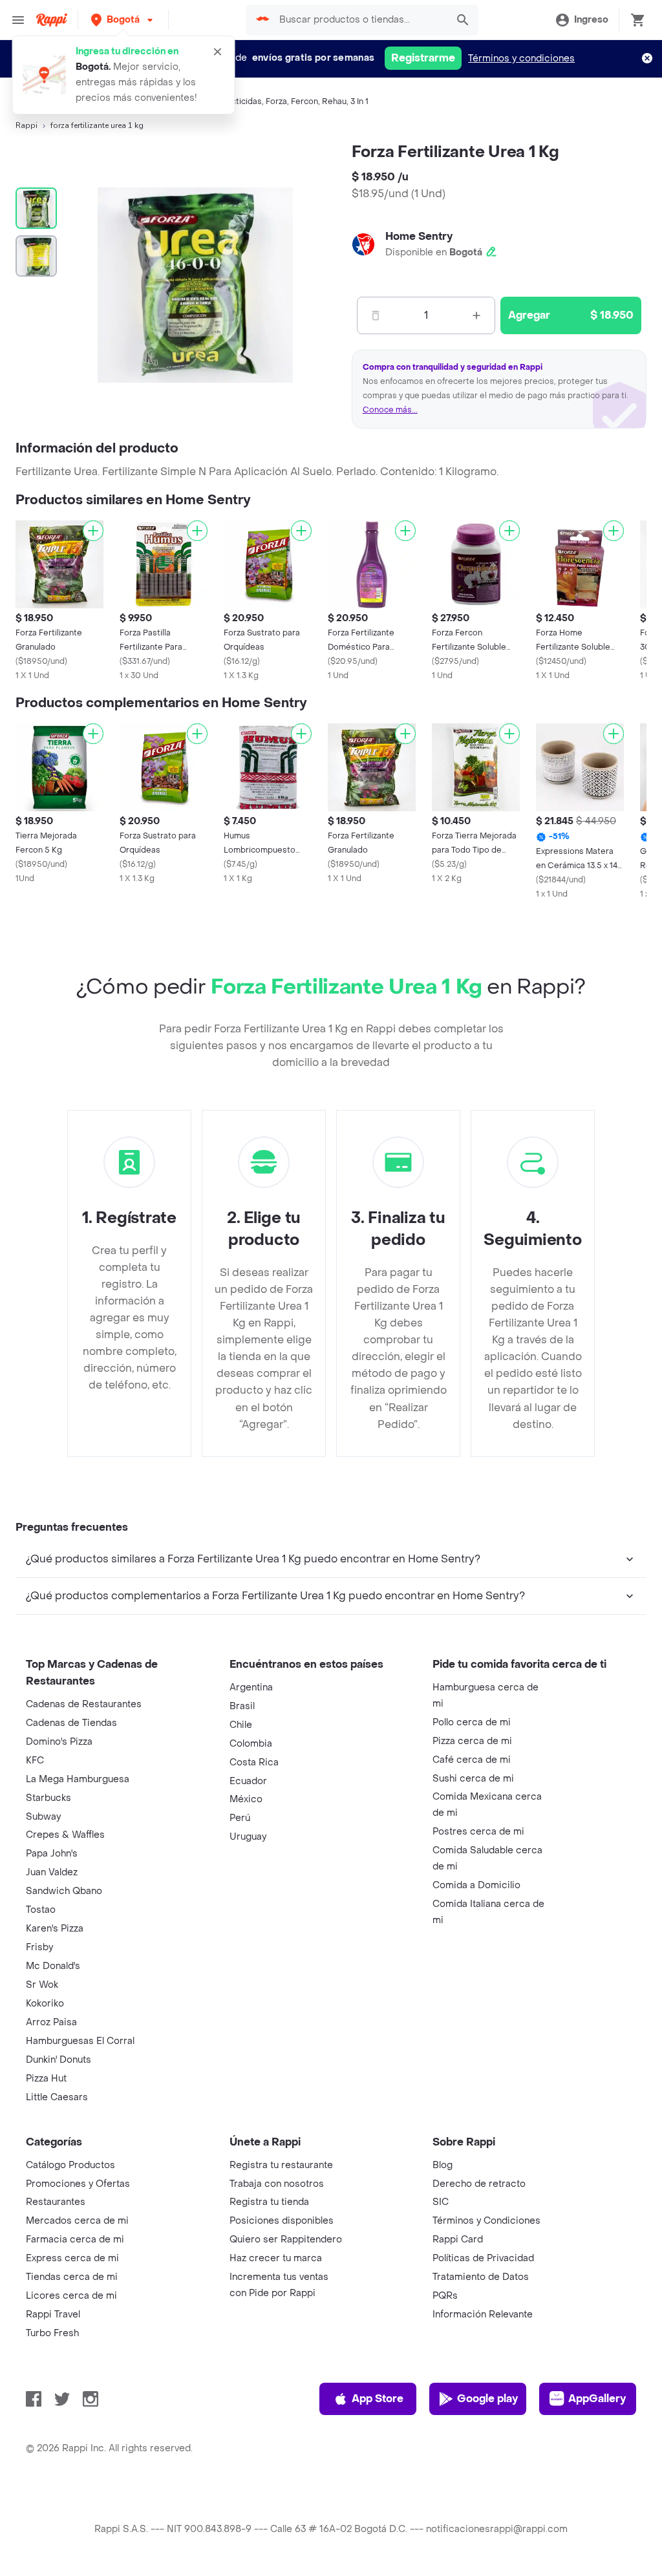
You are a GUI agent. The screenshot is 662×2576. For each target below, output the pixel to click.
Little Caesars (57, 2097)
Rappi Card (458, 2240)
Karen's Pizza (55, 1929)
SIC (441, 2202)
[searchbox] (359, 20)
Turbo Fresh (52, 2333)
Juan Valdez (52, 1872)
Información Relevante (483, 2315)
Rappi (27, 125)
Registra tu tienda (269, 2202)
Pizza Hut (46, 2079)
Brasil (242, 1706)
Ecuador (248, 1781)
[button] (123, 20)
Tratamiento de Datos (481, 2277)
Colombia (251, 1744)
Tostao (41, 1910)
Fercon (304, 101)
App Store (378, 2399)
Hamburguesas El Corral (80, 2041)
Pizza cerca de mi (472, 1741)
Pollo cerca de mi (472, 1722)
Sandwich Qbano (64, 1891)
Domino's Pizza (59, 1742)
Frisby (39, 1947)
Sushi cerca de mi (473, 1779)
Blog (443, 2165)
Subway (43, 1817)
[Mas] (476, 315)
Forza (276, 101)
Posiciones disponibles (282, 2221)
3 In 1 (359, 101)
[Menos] (376, 315)
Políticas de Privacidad (483, 2258)
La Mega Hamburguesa (78, 1779)
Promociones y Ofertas (78, 2184)
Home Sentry (419, 236)
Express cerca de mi (72, 2258)
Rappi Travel (53, 2315)
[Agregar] (93, 531)
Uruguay (248, 1837)
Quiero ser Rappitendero (286, 2240)
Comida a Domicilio (476, 1885)
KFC (35, 1761)
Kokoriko (45, 2004)
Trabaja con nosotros (277, 2184)
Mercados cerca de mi (77, 2221)
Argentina (251, 1687)
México (246, 1799)
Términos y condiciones (521, 59)
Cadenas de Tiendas (71, 1723)
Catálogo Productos (70, 2165)
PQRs (445, 2296)
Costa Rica (254, 1762)
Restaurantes (56, 2202)
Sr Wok (42, 1985)
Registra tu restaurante (281, 2165)
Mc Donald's (53, 1966)
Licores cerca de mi (71, 2296)
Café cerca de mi (472, 1760)
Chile (241, 1725)
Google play (487, 2399)
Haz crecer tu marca (276, 2258)
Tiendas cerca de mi (72, 2277)
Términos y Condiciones (486, 2221)
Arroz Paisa (51, 2022)
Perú (240, 1818)
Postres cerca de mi (478, 1832)
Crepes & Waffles (65, 1835)
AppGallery (597, 2399)
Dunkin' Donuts (59, 2060)
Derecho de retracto (479, 2184)
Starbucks (48, 1798)
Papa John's (52, 1854)
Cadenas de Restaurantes (84, 1704)
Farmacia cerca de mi (75, 2240)
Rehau (334, 101)
